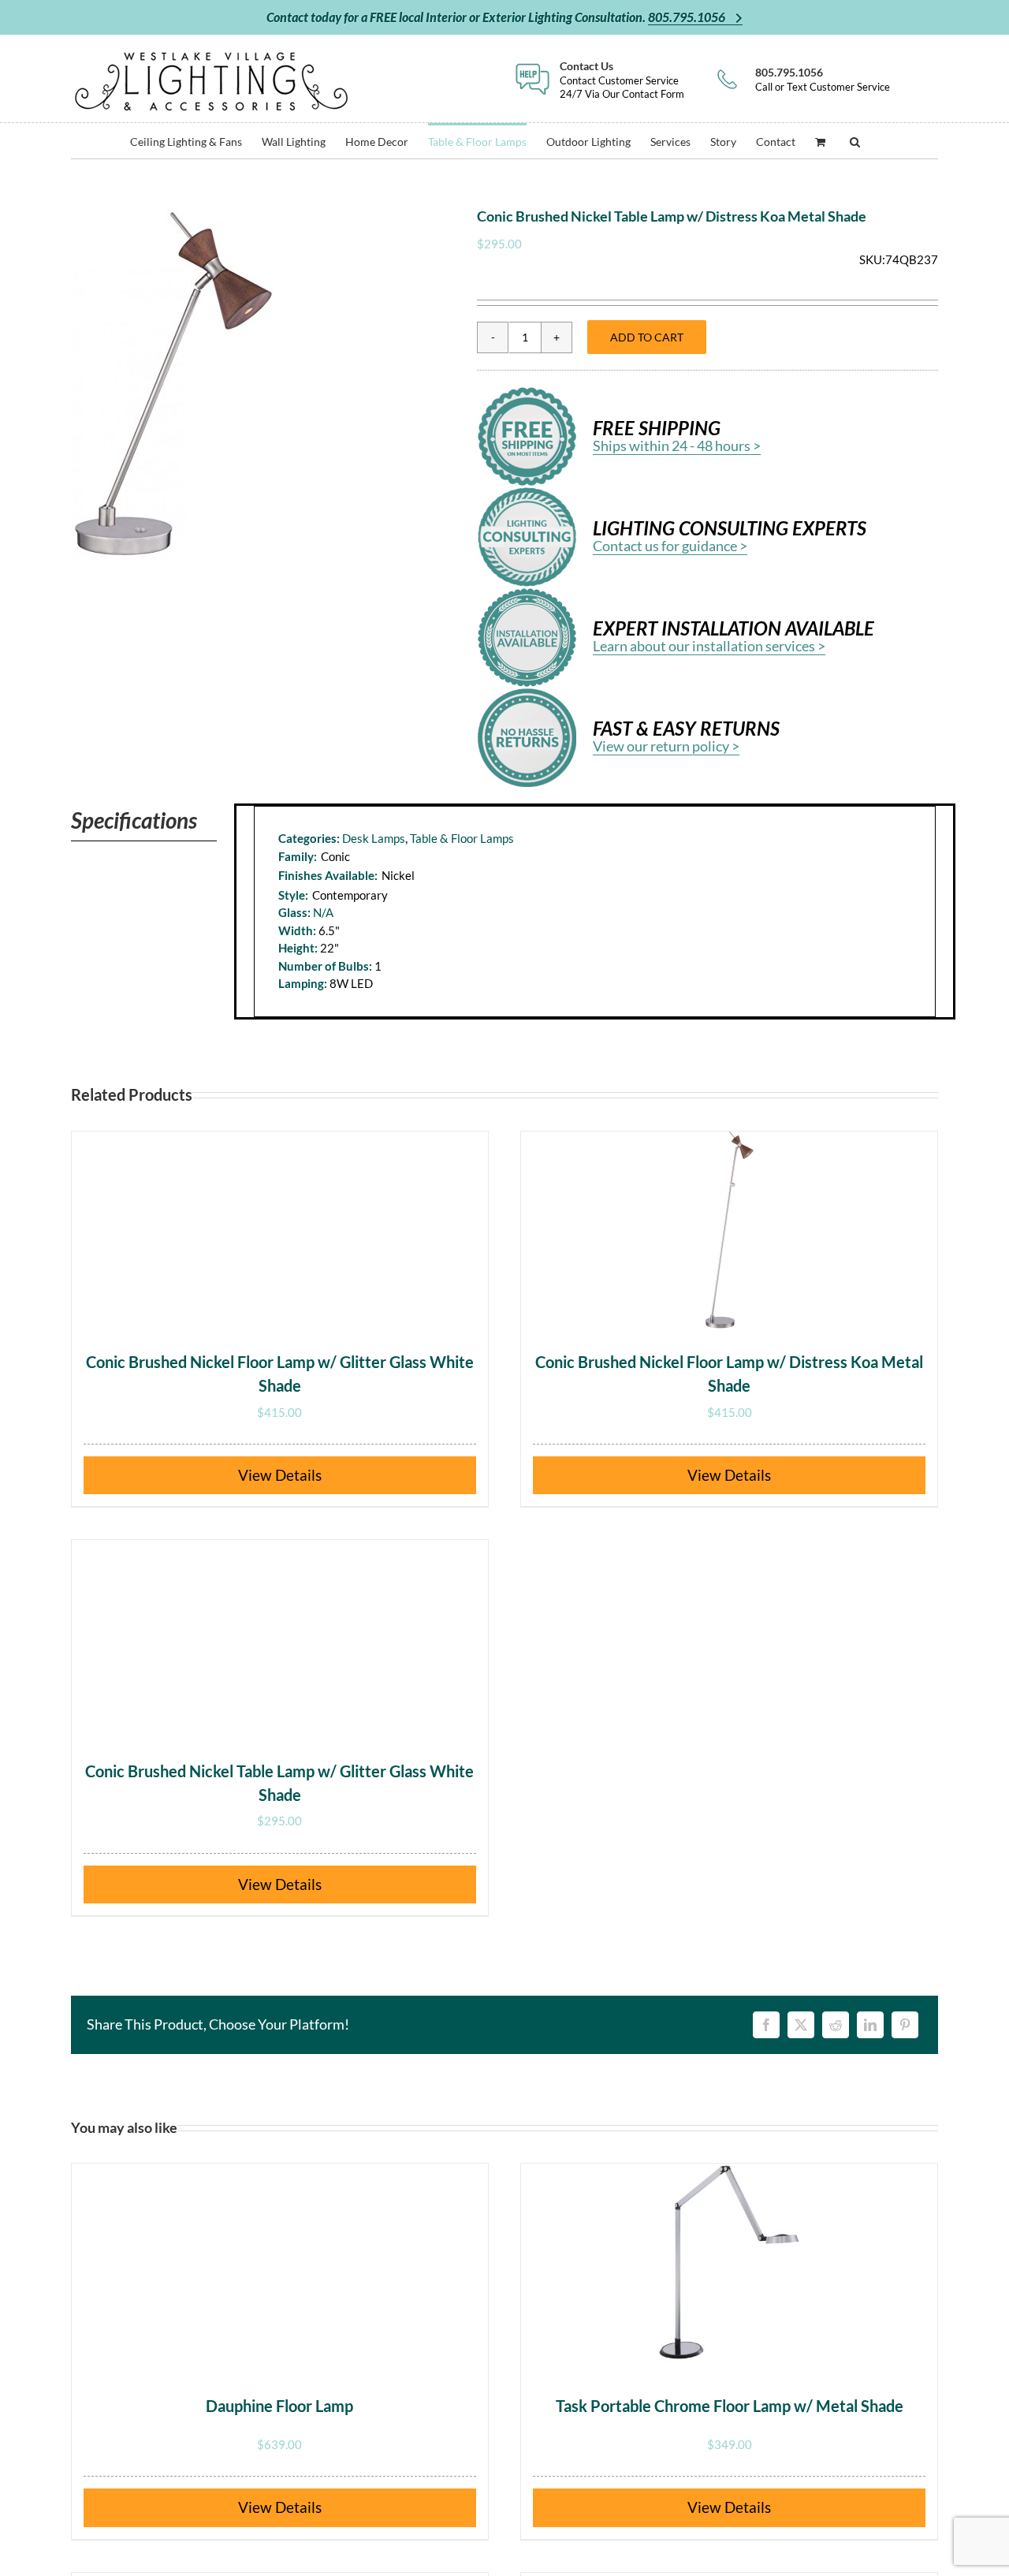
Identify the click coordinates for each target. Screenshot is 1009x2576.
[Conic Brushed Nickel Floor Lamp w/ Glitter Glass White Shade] (280, 1230)
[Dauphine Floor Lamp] (280, 2262)
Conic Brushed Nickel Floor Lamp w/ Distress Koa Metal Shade (729, 1374)
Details (298, 1475)
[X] (801, 2025)
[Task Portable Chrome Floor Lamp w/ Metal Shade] (729, 2262)
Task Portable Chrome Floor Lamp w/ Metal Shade (730, 2406)
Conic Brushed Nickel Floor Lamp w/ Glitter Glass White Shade (280, 1374)
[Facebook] (766, 2025)
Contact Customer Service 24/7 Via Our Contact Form (622, 79)
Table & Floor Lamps (462, 838)
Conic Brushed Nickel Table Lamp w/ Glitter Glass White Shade (279, 1783)
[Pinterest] (905, 2025)
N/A (323, 912)
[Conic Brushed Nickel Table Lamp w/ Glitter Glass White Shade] (280, 1638)
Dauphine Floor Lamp (279, 2406)
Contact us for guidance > (670, 546)
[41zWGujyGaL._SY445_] (173, 384)
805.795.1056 (688, 17)
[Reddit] (836, 2025)
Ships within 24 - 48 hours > (677, 445)
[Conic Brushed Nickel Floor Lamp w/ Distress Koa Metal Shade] (729, 1230)
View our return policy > (666, 746)
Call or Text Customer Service (823, 79)
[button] (855, 141)
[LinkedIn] (870, 2025)
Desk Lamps (374, 838)
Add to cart (647, 337)
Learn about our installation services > (709, 646)
